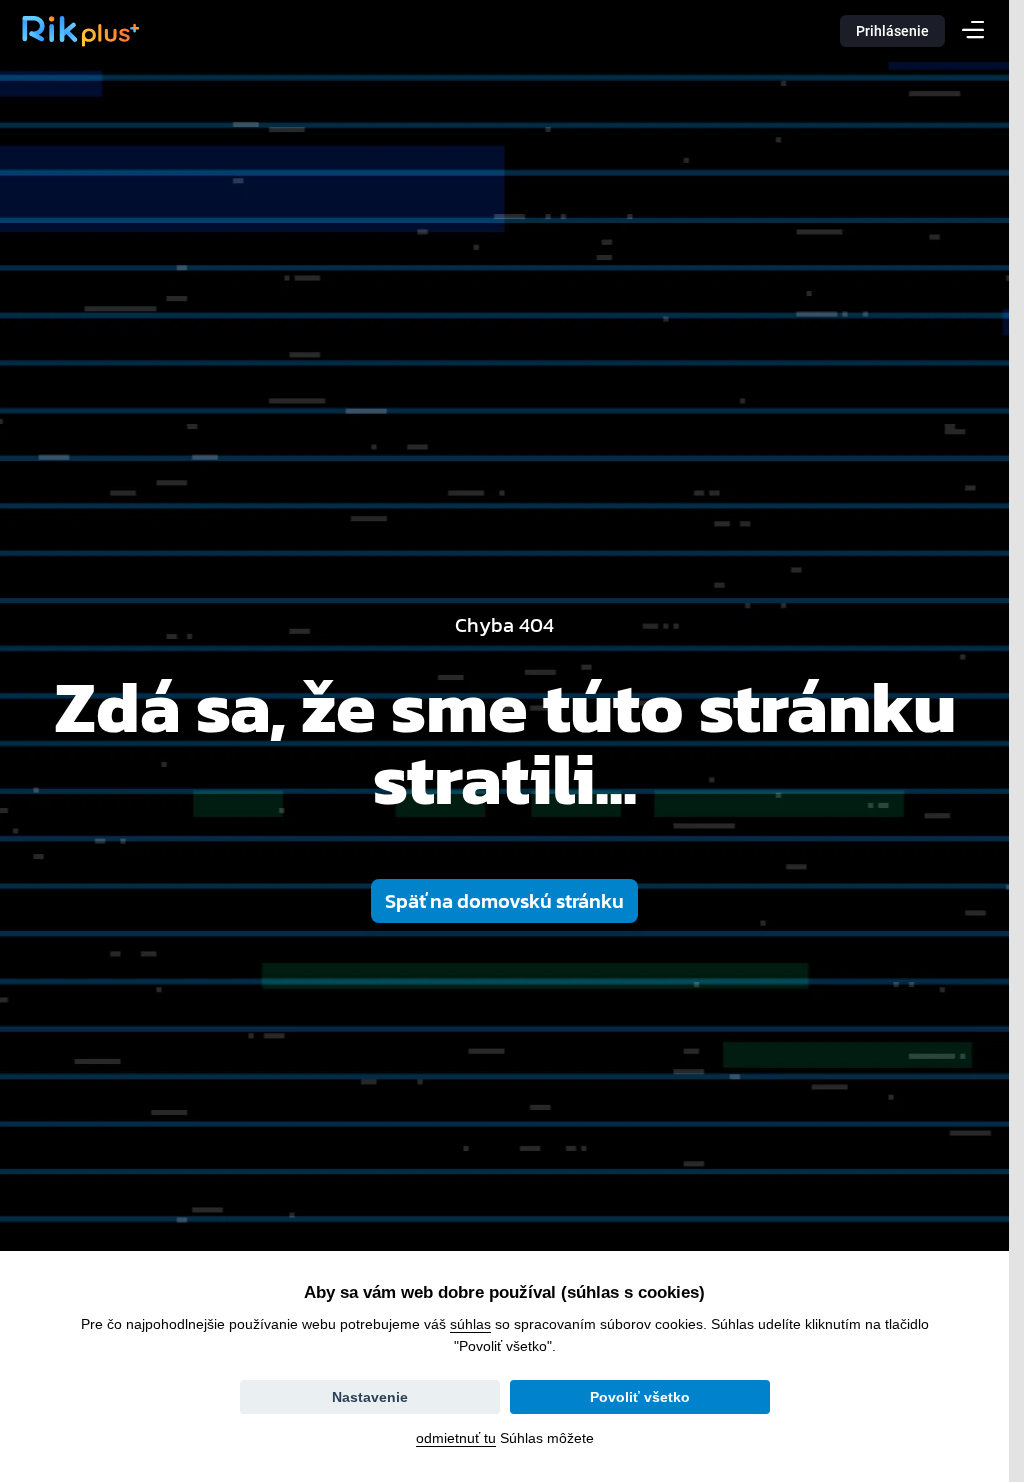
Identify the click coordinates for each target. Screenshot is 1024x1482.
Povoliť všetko (640, 1397)
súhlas (470, 1324)
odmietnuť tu (456, 1438)
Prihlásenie (892, 31)
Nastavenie (370, 1397)
